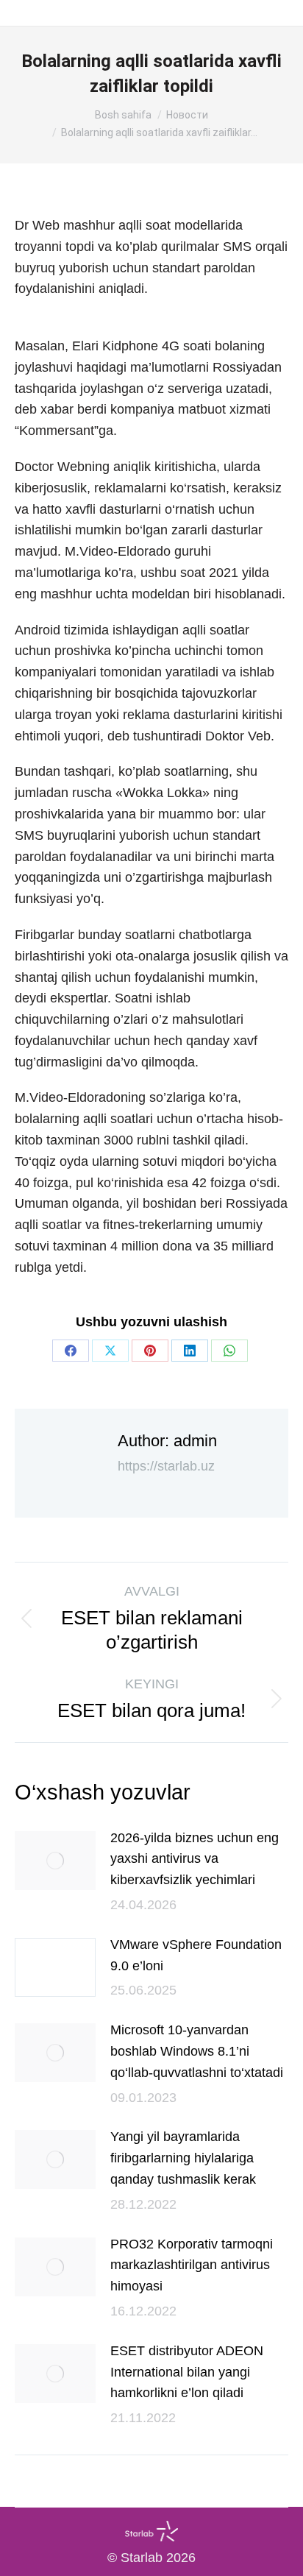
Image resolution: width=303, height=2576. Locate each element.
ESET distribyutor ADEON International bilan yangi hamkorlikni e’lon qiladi (187, 2372)
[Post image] (55, 1861)
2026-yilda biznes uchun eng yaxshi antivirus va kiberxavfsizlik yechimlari (195, 1859)
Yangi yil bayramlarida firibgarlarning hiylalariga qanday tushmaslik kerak (183, 2158)
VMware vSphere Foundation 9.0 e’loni (196, 1955)
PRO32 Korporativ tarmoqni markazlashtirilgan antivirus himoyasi (192, 2265)
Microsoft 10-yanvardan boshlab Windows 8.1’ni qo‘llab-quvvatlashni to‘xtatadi (197, 2051)
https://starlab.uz (166, 1466)
